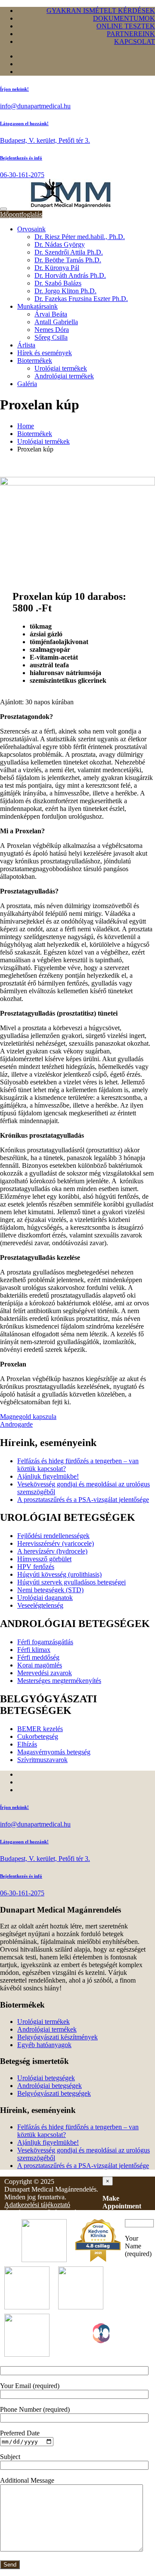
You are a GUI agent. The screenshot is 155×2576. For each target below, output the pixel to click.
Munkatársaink (37, 306)
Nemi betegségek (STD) (50, 1590)
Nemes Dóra (52, 330)
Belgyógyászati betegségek (54, 2093)
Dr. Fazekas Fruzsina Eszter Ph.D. (81, 299)
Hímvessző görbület (44, 1559)
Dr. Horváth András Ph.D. (70, 275)
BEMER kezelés (40, 1729)
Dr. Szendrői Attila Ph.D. (69, 252)
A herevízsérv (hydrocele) (52, 1551)
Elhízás (27, 1744)
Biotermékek (35, 361)
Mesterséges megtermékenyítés (59, 1681)
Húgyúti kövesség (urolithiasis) (59, 1574)
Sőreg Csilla (51, 337)
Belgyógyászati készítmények (57, 2037)
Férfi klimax (34, 1650)
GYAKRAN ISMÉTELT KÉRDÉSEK (101, 11)
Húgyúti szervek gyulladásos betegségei (71, 1582)
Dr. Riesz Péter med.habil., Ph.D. (80, 237)
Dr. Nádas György (60, 244)
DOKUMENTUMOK (124, 18)
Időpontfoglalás (21, 214)
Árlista (26, 345)
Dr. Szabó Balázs (58, 283)
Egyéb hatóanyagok (44, 2045)
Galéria (27, 384)
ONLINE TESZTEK (126, 26)
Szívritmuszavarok (42, 1760)
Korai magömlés (40, 1665)
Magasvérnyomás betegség (54, 1752)
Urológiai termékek (61, 368)
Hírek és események (45, 353)
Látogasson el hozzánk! (24, 123)
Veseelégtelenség (40, 1605)
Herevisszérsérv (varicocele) (56, 1543)
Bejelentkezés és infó (21, 158)
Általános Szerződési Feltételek (47, 2212)
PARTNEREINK (131, 34)
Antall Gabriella (56, 322)
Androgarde (16, 1424)
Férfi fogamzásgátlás (45, 1642)
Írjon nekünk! (14, 89)
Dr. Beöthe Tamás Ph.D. (68, 260)
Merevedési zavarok (45, 1673)
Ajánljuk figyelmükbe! (48, 1476)
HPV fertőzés (36, 1567)
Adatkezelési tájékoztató (37, 2205)
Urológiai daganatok (45, 1598)
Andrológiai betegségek (50, 2086)
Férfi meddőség (38, 1657)
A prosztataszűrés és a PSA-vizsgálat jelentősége (83, 1500)
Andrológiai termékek (64, 376)
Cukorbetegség (38, 1736)
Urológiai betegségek (46, 2078)
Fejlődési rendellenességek (53, 1536)
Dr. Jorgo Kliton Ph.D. (65, 291)
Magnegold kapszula (28, 1417)
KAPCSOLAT (135, 41)
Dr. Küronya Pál (57, 268)
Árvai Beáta (51, 314)
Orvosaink (31, 229)
